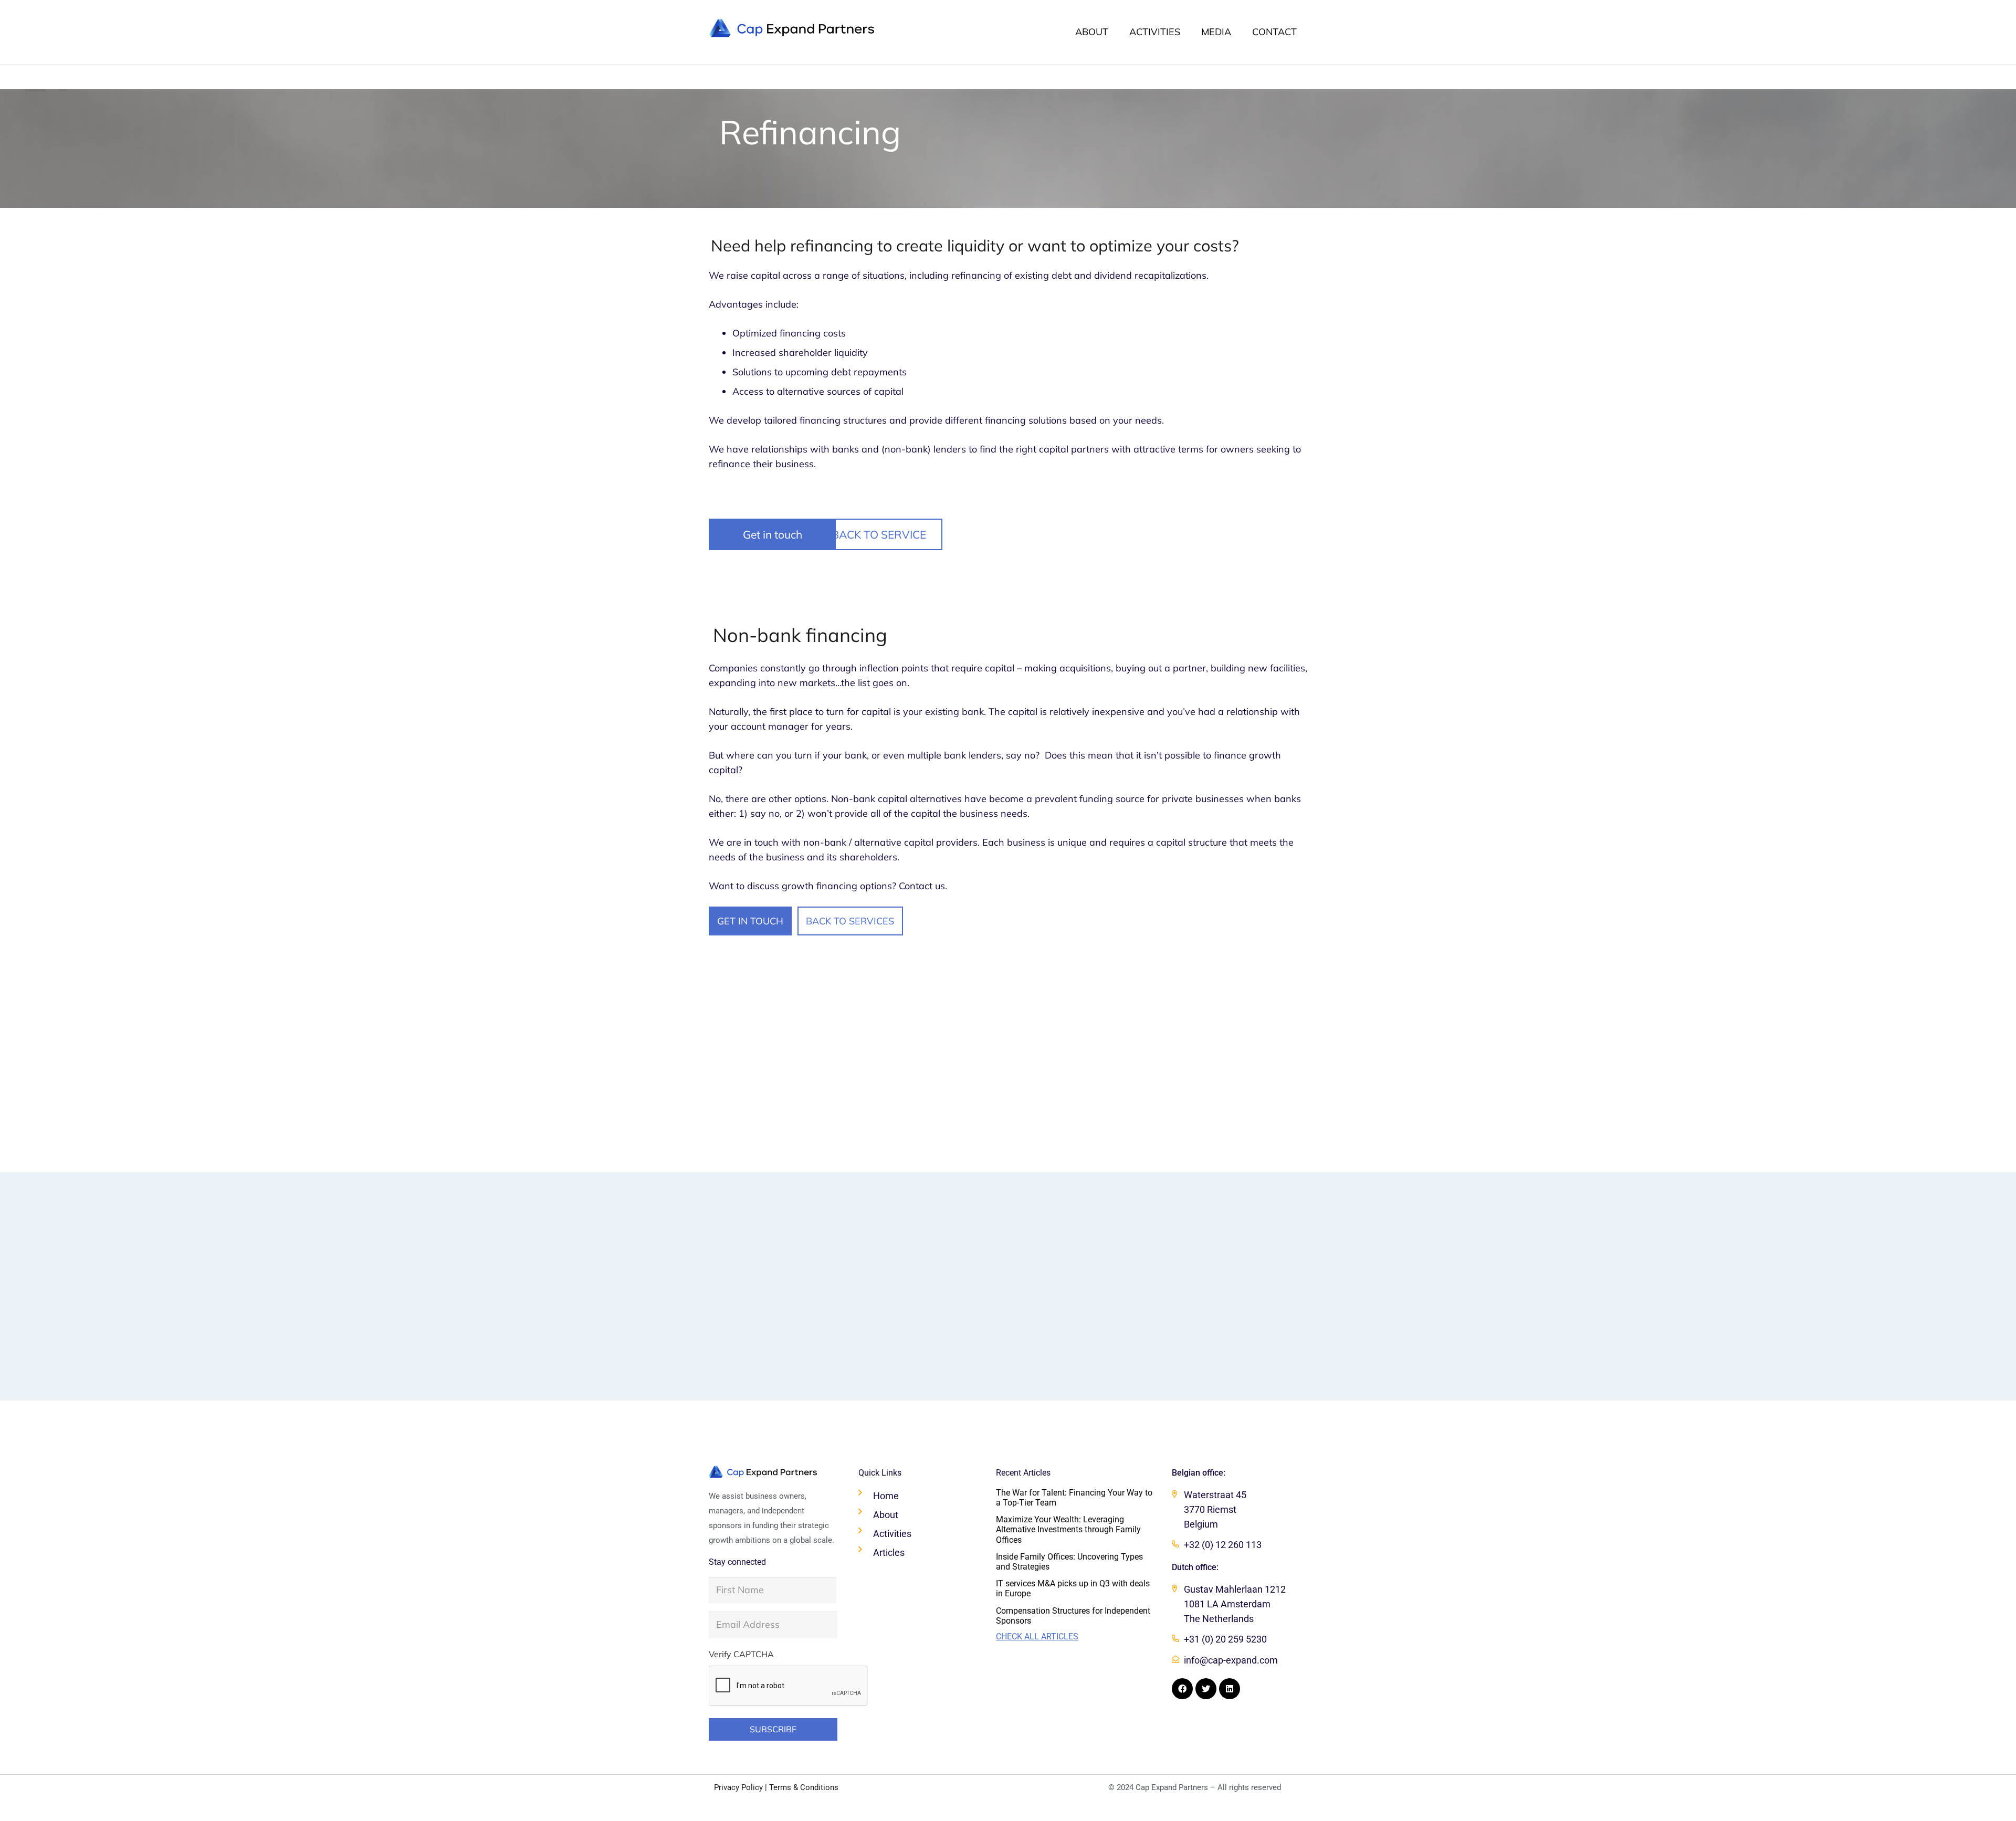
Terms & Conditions (804, 1787)
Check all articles (1037, 1636)
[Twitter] (1206, 1689)
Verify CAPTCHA (741, 1654)
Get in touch (773, 534)
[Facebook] (1182, 1689)
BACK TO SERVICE (879, 534)
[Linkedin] (1230, 1689)
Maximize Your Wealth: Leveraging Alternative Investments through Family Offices (1068, 1529)
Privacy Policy (738, 1787)
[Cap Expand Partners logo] (792, 28)
